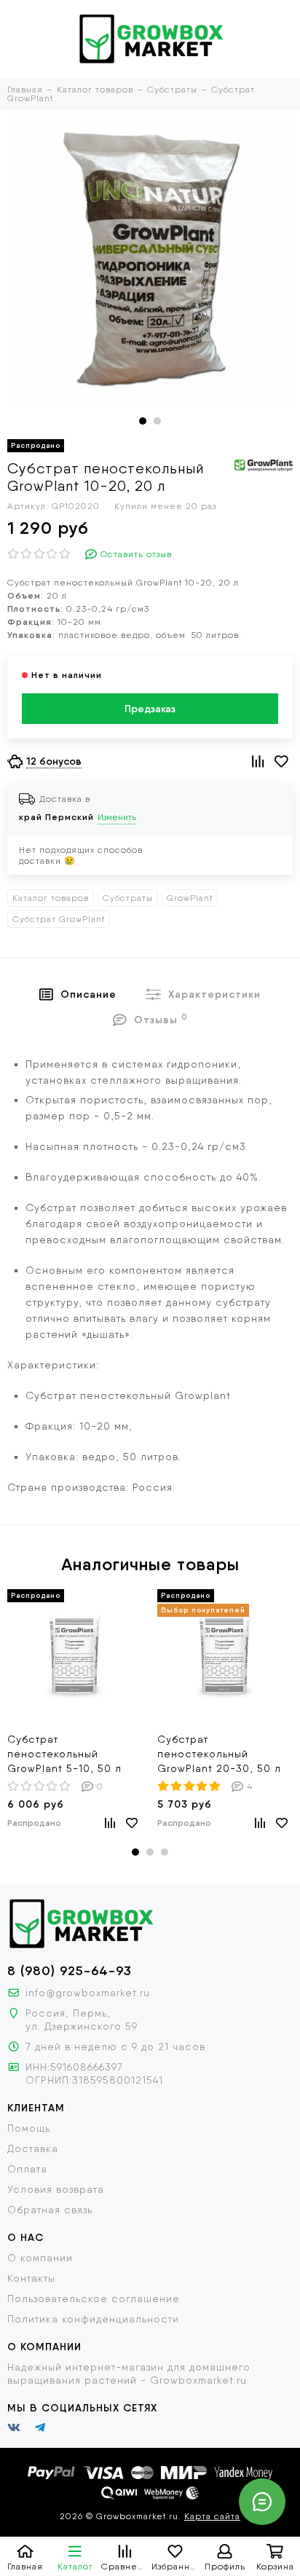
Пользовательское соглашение (94, 2299)
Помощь (29, 2128)
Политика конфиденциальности (93, 2319)
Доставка (33, 2148)
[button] (143, 421)
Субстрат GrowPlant (59, 919)
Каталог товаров (51, 898)
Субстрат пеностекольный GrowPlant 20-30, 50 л (219, 1754)
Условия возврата (56, 2189)
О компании (40, 2258)
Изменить (117, 817)
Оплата (27, 2169)
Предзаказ (150, 709)
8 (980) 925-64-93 (70, 1971)
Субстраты (128, 898)
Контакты (31, 2278)
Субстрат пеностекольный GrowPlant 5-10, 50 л (64, 1754)
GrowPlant (190, 898)
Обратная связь (50, 2210)
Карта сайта (212, 2516)
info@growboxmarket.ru (88, 1993)
